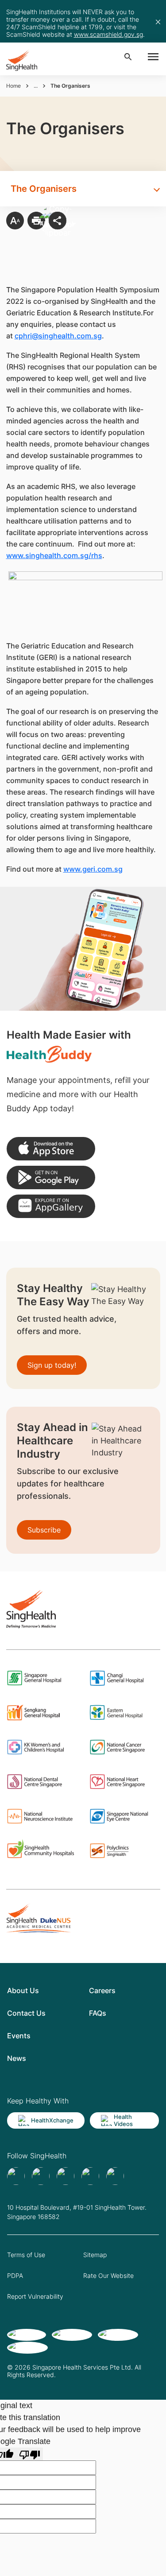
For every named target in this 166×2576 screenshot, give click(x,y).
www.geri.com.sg (93, 869)
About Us (23, 1990)
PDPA (15, 2275)
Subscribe (44, 1530)
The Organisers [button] (44, 189)
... (36, 86)
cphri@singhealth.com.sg (58, 336)
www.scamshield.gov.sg (108, 34)
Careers (102, 1990)
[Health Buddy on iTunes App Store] (51, 1149)
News (17, 2058)
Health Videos (123, 2120)
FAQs (98, 2013)
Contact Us (26, 2013)
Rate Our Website (108, 2275)
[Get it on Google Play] (51, 1177)
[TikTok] (41, 2176)
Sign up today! (52, 1365)
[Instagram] (90, 2176)
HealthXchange (52, 2120)
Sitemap (95, 2255)
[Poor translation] (30, 2454)
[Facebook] (16, 2176)
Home (14, 86)
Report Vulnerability (35, 2296)
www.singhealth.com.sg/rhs (54, 555)
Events (19, 2036)
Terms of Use (26, 2255)
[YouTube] (115, 2176)
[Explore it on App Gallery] (51, 1206)
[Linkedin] (66, 2176)
